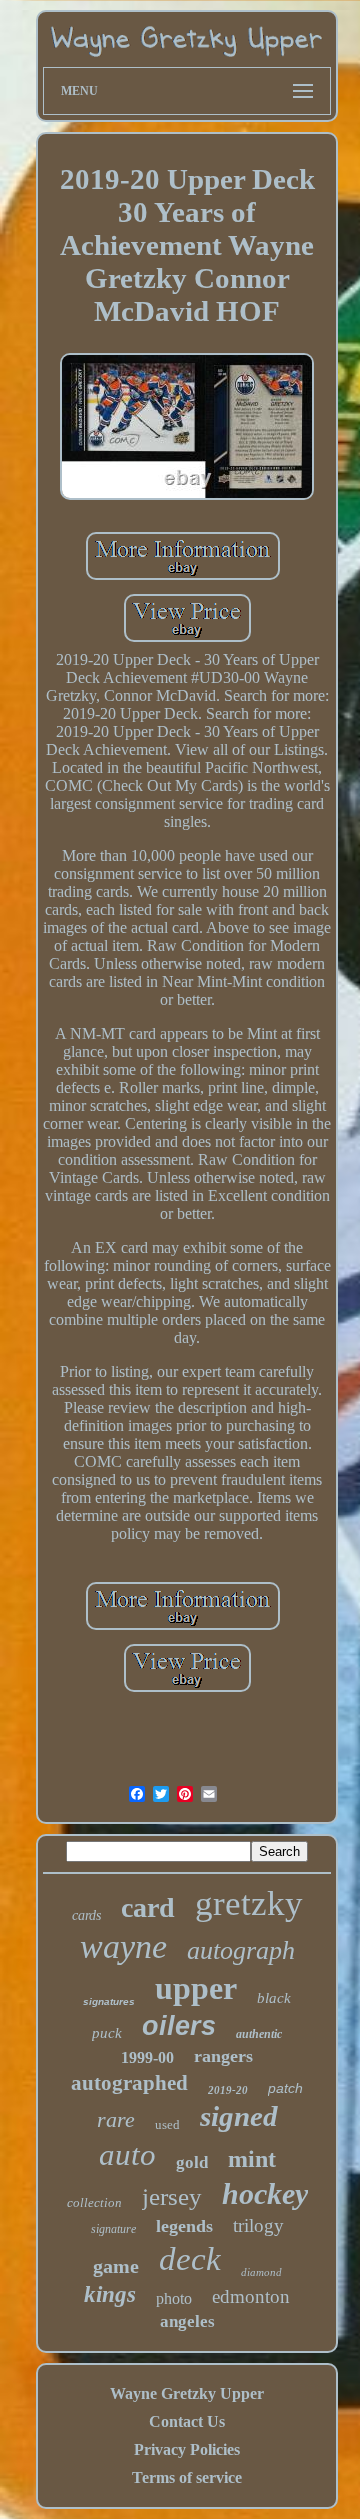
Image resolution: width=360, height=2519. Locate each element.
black (274, 1998)
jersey (172, 2196)
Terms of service (187, 2477)
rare (116, 2119)
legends (184, 2226)
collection (94, 2202)
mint (252, 2159)
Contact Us (187, 2421)
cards (86, 1915)
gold (192, 2162)
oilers (179, 2026)
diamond (261, 2272)
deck (190, 2259)
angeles (187, 2321)
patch (285, 2088)
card (148, 1907)
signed (239, 2116)
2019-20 (228, 2090)
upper (196, 1988)
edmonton (251, 2296)
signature (113, 2229)
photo (174, 2298)
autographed (129, 2083)
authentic (259, 2034)
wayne (123, 1946)
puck (107, 2033)
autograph (241, 1950)
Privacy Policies (187, 2449)
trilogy (258, 2225)
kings (110, 2294)
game (116, 2266)
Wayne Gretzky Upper (187, 2393)
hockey (265, 2193)
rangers (223, 2056)
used (167, 2124)
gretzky (249, 1903)
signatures (109, 2001)
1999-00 (147, 2057)
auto (127, 2154)
